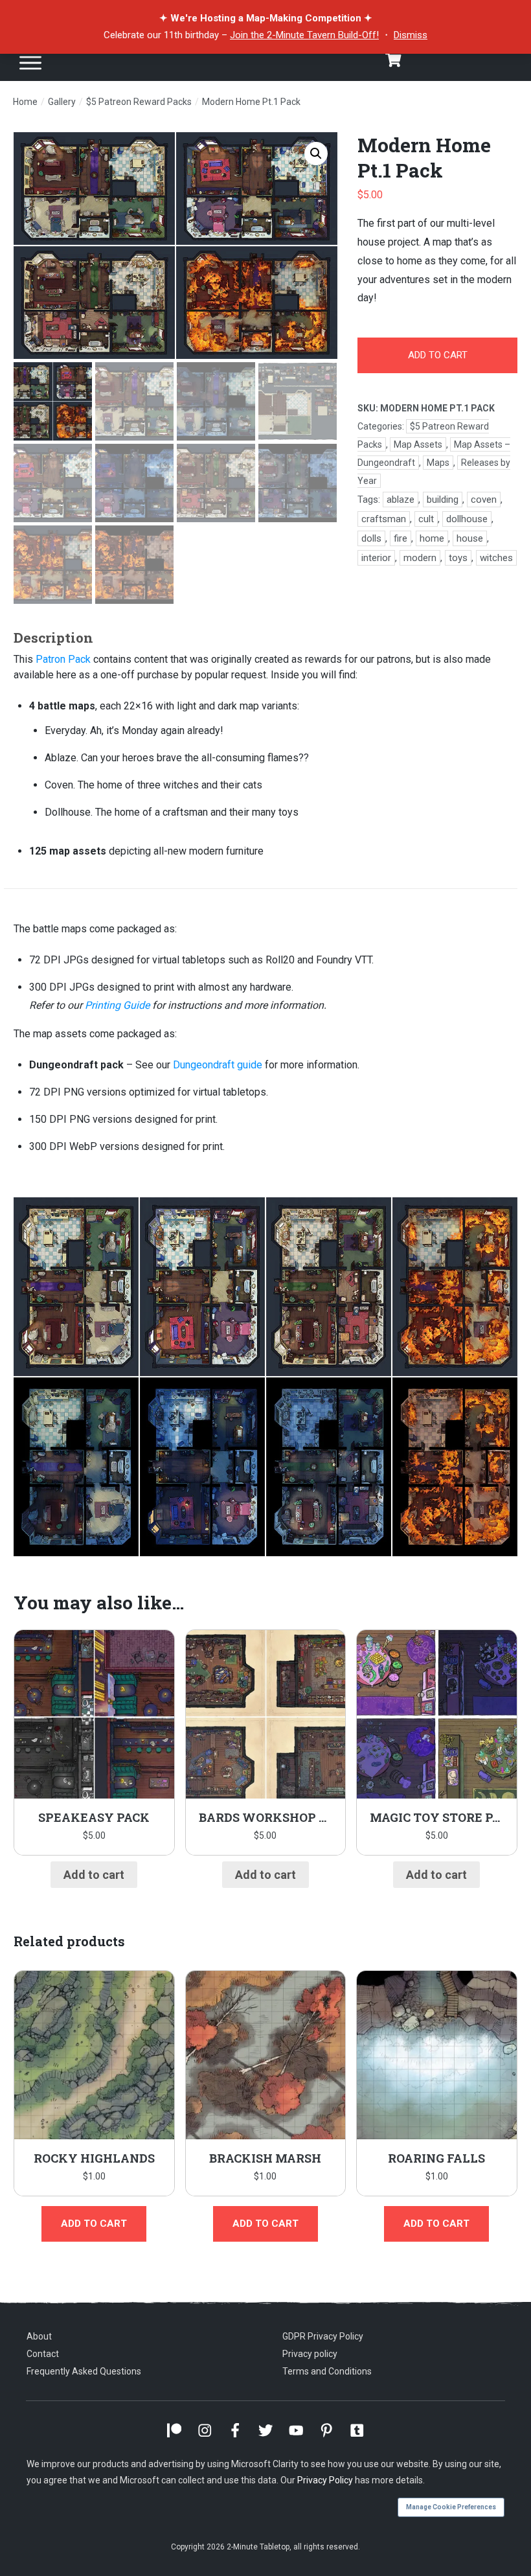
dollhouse (467, 519)
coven (484, 500)
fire (401, 538)
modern (420, 558)
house (470, 538)
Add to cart (438, 355)
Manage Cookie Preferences (451, 2507)
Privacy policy (310, 2354)
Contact (43, 2354)
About (39, 2336)
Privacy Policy (325, 2480)
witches (496, 558)
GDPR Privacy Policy (323, 2336)
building (443, 500)
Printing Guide (117, 1005)
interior (376, 558)
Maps (438, 463)
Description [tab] (53, 638)
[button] (316, 154)
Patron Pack (63, 659)
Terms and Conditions (327, 2371)
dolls (371, 538)
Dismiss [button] (411, 35)
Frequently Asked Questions (84, 2371)
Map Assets (418, 444)
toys (458, 558)
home (432, 538)
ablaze (401, 500)
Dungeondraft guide (218, 1065)
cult (426, 519)
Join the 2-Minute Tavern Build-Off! (304, 35)
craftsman (384, 519)
